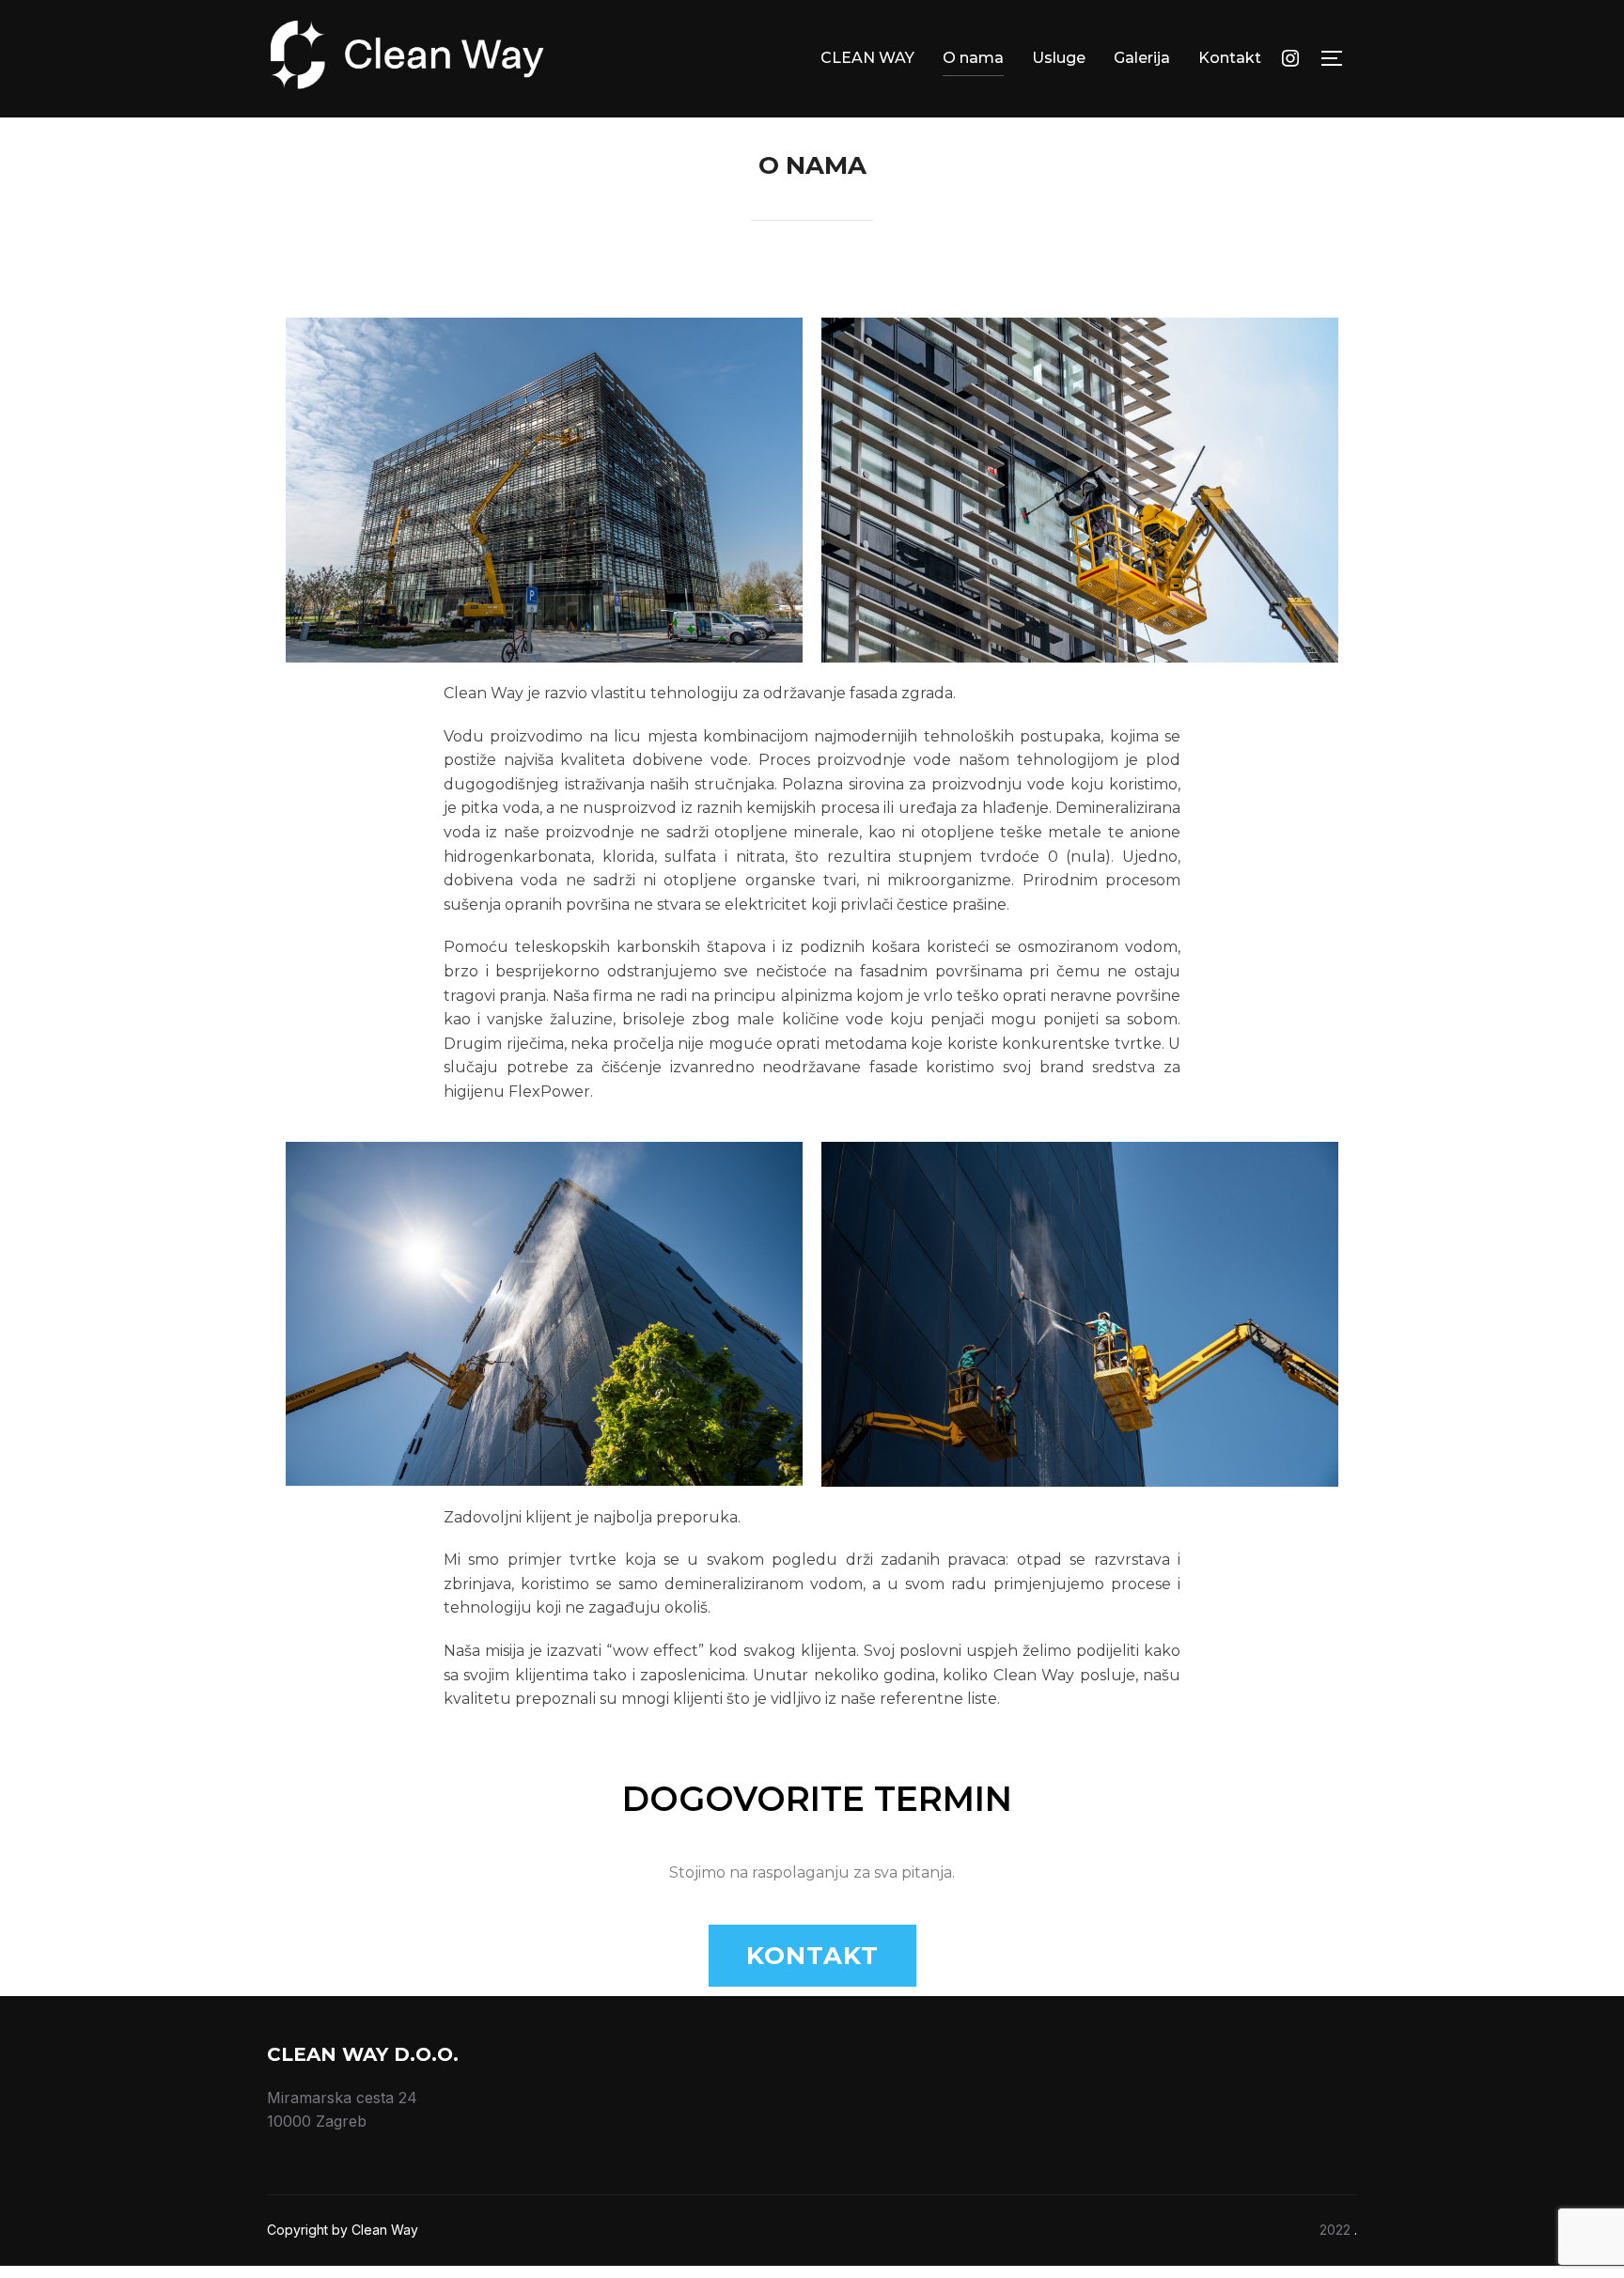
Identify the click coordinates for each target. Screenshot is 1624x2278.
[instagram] (1290, 57)
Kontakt (1230, 58)
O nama (973, 58)
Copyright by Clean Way (343, 2230)
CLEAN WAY (867, 58)
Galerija (1142, 58)
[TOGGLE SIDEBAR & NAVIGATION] (1338, 58)
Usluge (1059, 58)
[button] (812, 1956)
